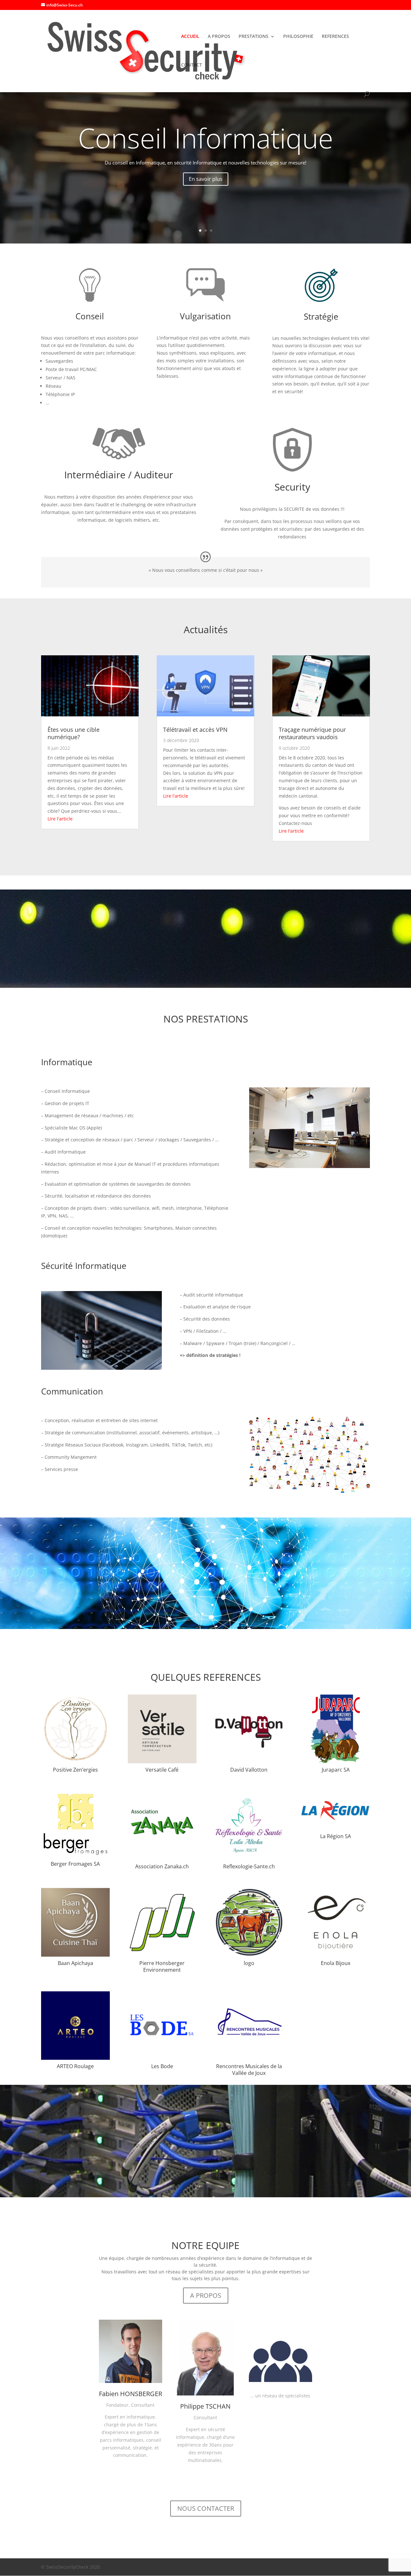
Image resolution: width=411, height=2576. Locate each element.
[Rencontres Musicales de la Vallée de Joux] (249, 2058)
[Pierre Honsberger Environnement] (162, 1955)
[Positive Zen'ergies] (75, 1762)
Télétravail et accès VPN (195, 730)
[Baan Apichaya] (75, 1955)
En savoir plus (206, 179)
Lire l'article (60, 819)
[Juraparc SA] (336, 1762)
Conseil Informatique (206, 138)
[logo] (249, 1955)
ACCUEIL (190, 37)
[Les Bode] (162, 2058)
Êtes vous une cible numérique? (74, 733)
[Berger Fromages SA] (75, 1856)
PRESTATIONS (254, 37)
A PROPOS (219, 37)
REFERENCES (335, 37)
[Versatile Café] (162, 1762)
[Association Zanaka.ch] (162, 1858)
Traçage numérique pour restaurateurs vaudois (312, 733)
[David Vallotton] (249, 1762)
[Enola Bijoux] (336, 1955)
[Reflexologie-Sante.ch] (249, 1858)
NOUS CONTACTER (206, 2508)
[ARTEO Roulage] (75, 2058)
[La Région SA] (336, 1828)
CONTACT (192, 65)
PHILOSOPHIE (298, 37)
